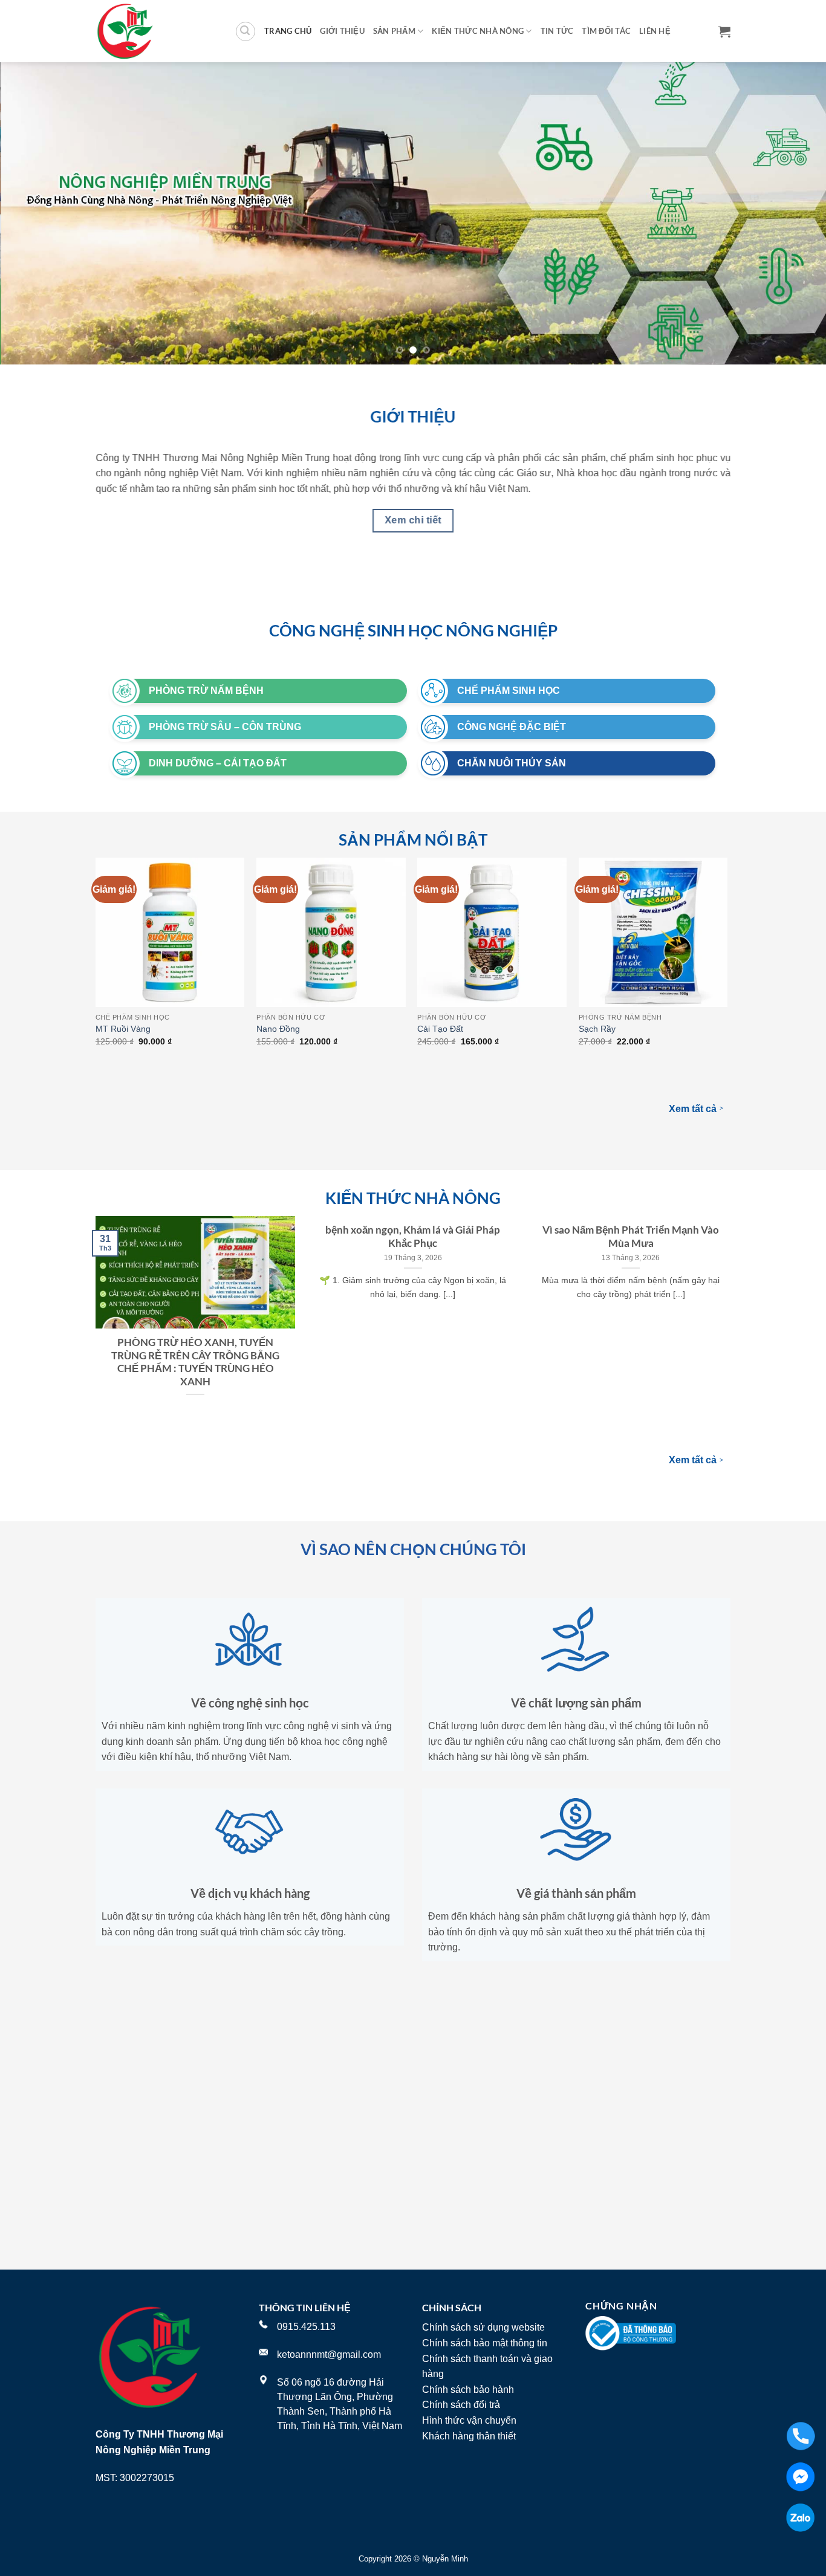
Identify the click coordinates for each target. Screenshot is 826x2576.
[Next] (794, 213)
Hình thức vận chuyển (469, 2420)
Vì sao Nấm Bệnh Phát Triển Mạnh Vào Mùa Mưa (631, 1237)
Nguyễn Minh (445, 2559)
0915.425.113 (306, 2327)
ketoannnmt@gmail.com (329, 2354)
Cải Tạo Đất (440, 1029)
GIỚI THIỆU (342, 31)
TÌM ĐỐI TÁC (606, 31)
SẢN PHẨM (394, 31)
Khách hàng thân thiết (469, 2436)
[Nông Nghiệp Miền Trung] (156, 31)
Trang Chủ (288, 31)
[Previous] (32, 213)
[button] (246, 31)
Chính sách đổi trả (461, 2405)
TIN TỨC (557, 31)
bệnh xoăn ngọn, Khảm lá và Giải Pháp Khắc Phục (413, 1237)
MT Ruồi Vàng (123, 1029)
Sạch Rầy (597, 1029)
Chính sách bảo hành (468, 2390)
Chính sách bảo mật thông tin (485, 2343)
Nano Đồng (278, 1029)
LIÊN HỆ (655, 31)
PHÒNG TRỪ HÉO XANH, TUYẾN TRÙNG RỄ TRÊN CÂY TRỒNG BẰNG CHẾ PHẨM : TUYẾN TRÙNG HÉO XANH (195, 1362)
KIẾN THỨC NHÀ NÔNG (478, 31)
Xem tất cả (696, 1108)
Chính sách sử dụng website (483, 2327)
